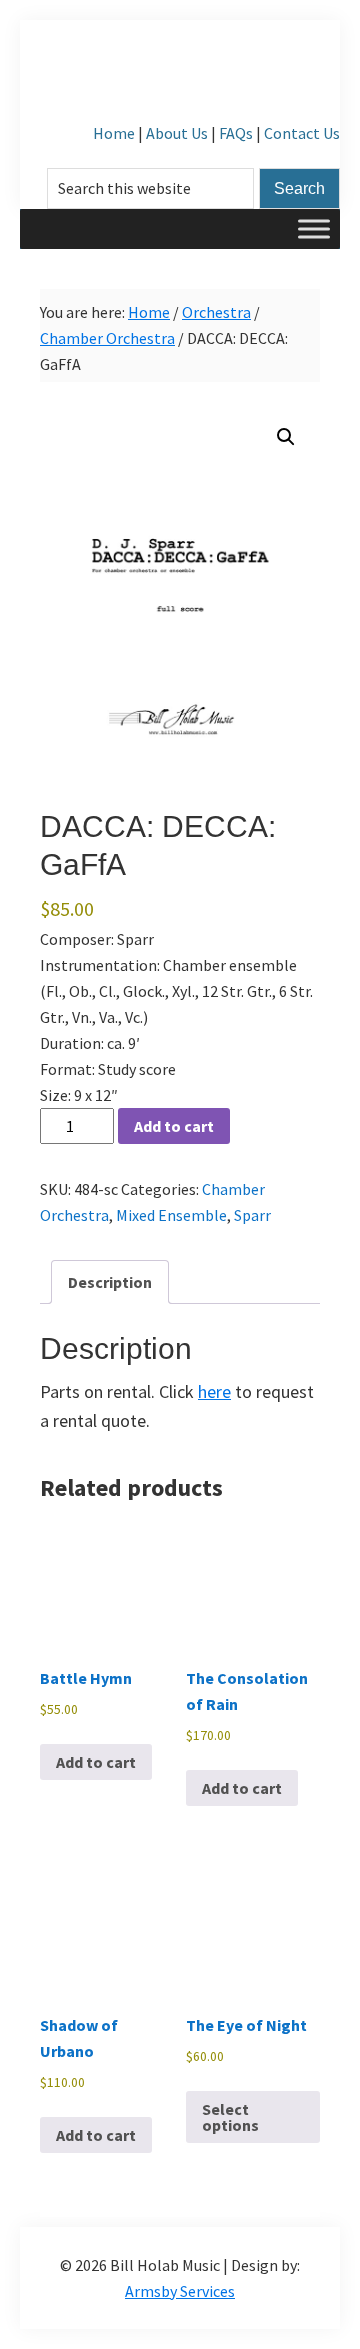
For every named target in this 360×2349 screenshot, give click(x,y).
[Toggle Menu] (314, 228)
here (214, 1391)
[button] (286, 437)
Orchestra (216, 312)
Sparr (252, 1215)
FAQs (236, 133)
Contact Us (302, 133)
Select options (230, 2117)
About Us (177, 133)
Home (114, 133)
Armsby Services (180, 2291)
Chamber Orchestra (107, 338)
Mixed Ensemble (171, 1215)
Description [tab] (110, 1282)
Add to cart (174, 1126)
